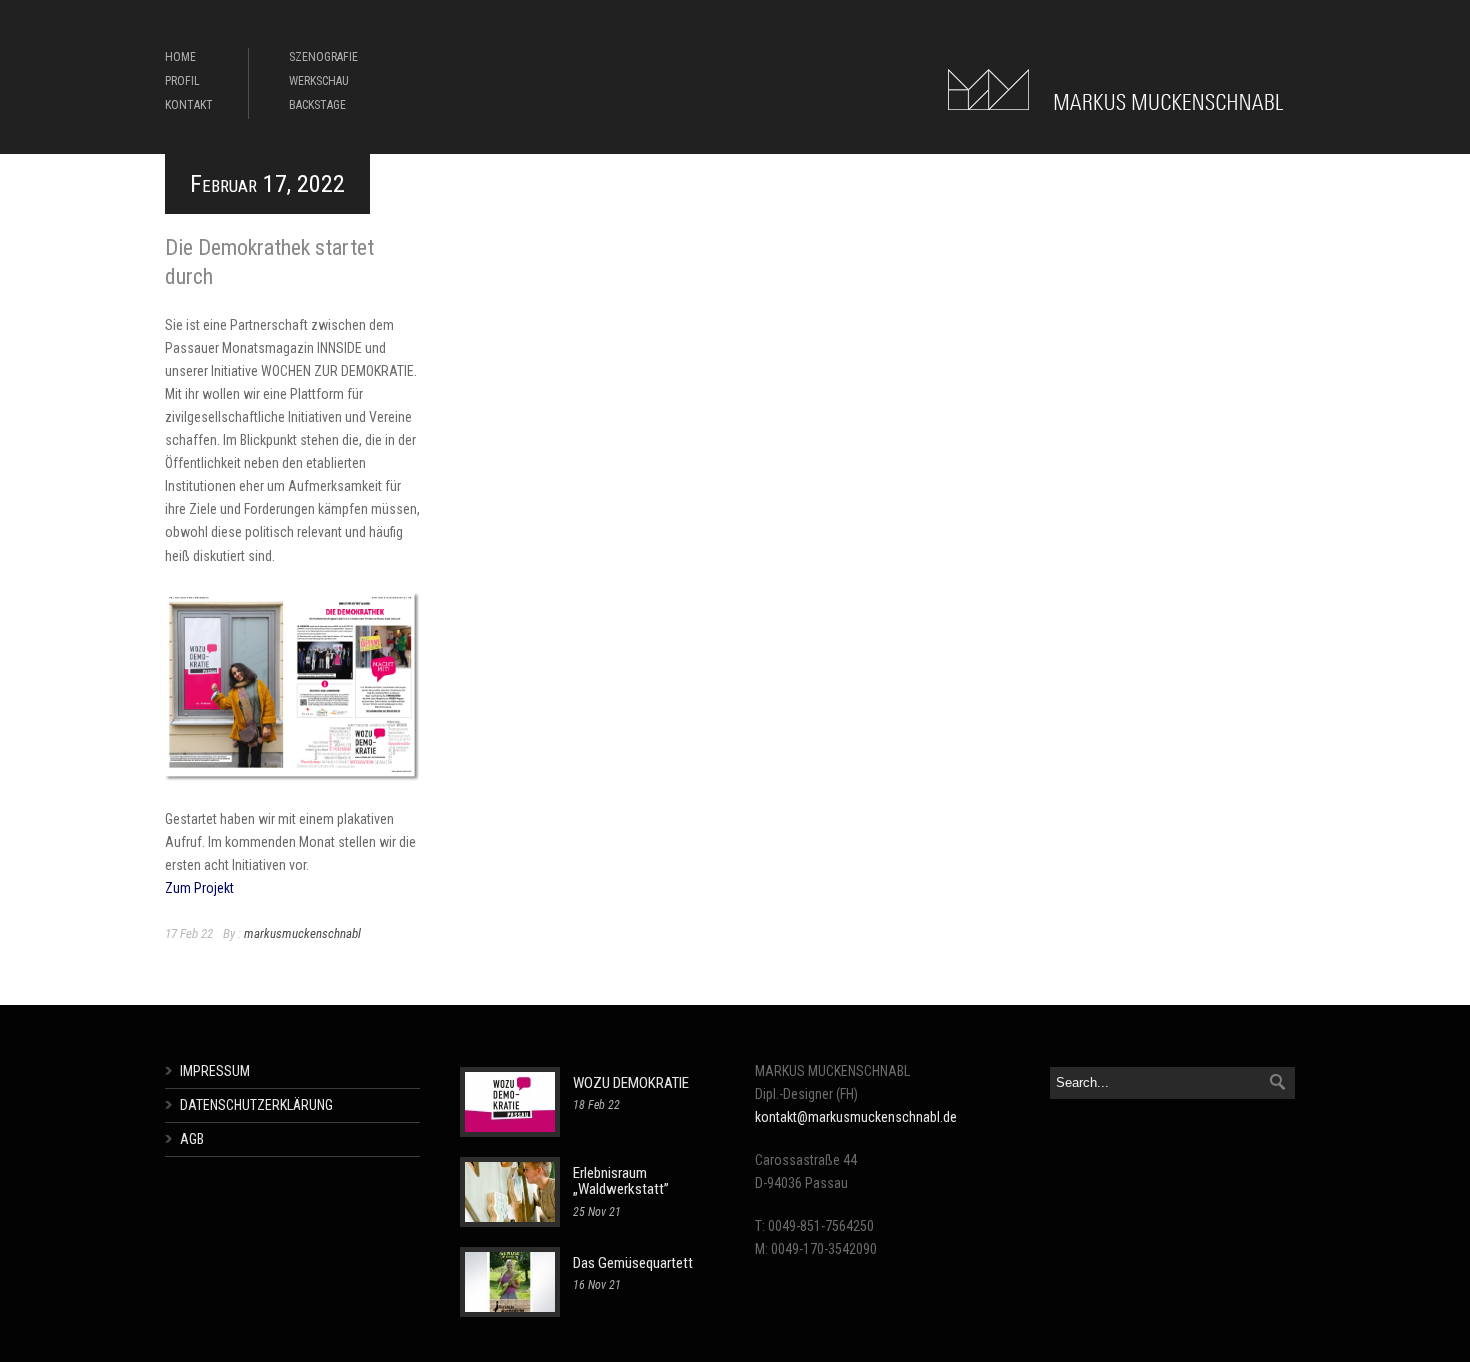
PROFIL (182, 81)
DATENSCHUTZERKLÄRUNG (256, 1105)
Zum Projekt (199, 888)
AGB (192, 1139)
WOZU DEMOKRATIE (631, 1083)
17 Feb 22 (189, 933)
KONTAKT (189, 105)
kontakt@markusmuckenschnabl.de (856, 1117)
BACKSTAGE (317, 105)
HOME (180, 57)
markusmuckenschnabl (302, 933)
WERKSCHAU (319, 81)
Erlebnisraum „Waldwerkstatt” (621, 1181)
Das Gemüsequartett (633, 1263)
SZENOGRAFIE (323, 57)
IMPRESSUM (215, 1071)
